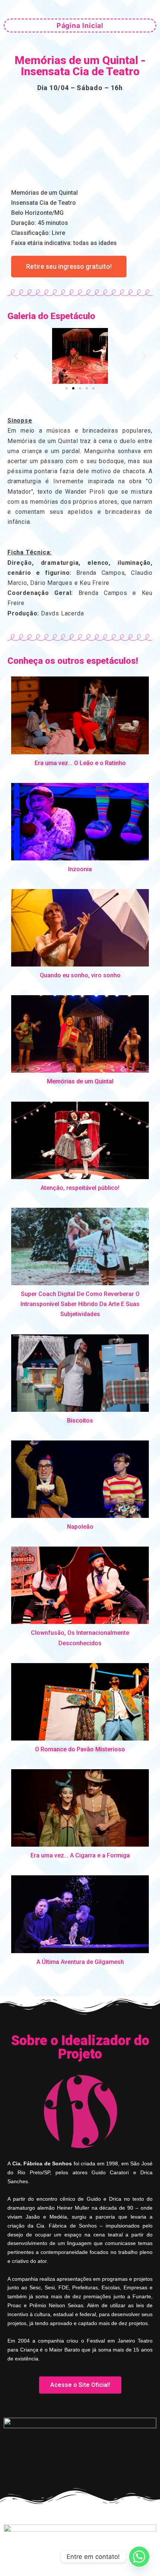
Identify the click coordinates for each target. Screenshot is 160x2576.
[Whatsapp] (139, 2557)
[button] (16, 356)
